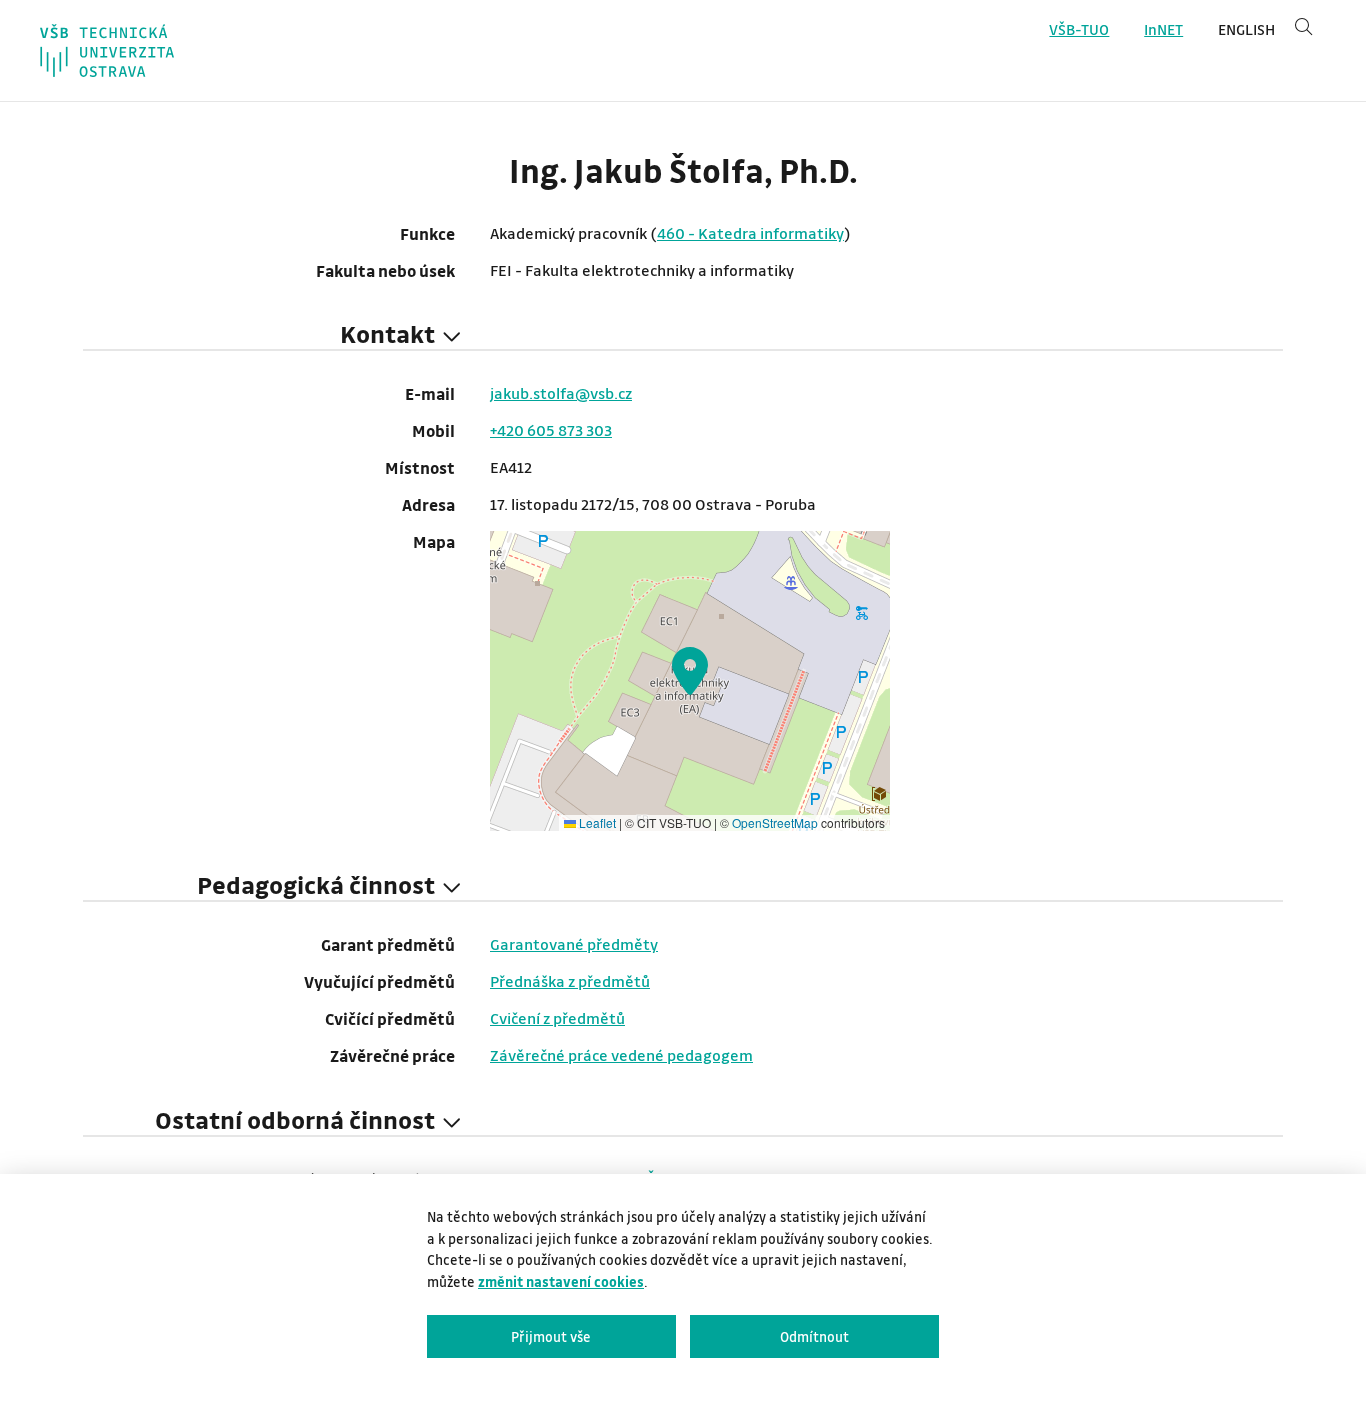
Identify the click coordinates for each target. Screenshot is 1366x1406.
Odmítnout (814, 1336)
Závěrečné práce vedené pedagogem (621, 1055)
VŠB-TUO (1079, 29)
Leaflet (596, 822)
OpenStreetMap (775, 822)
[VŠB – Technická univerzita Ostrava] (107, 50)
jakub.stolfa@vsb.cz (561, 393)
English (1246, 29)
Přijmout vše (551, 1336)
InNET (1163, 29)
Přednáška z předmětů (570, 981)
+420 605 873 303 (551, 430)
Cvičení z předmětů (557, 1018)
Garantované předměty (574, 944)
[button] (690, 671)
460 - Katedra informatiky (750, 233)
